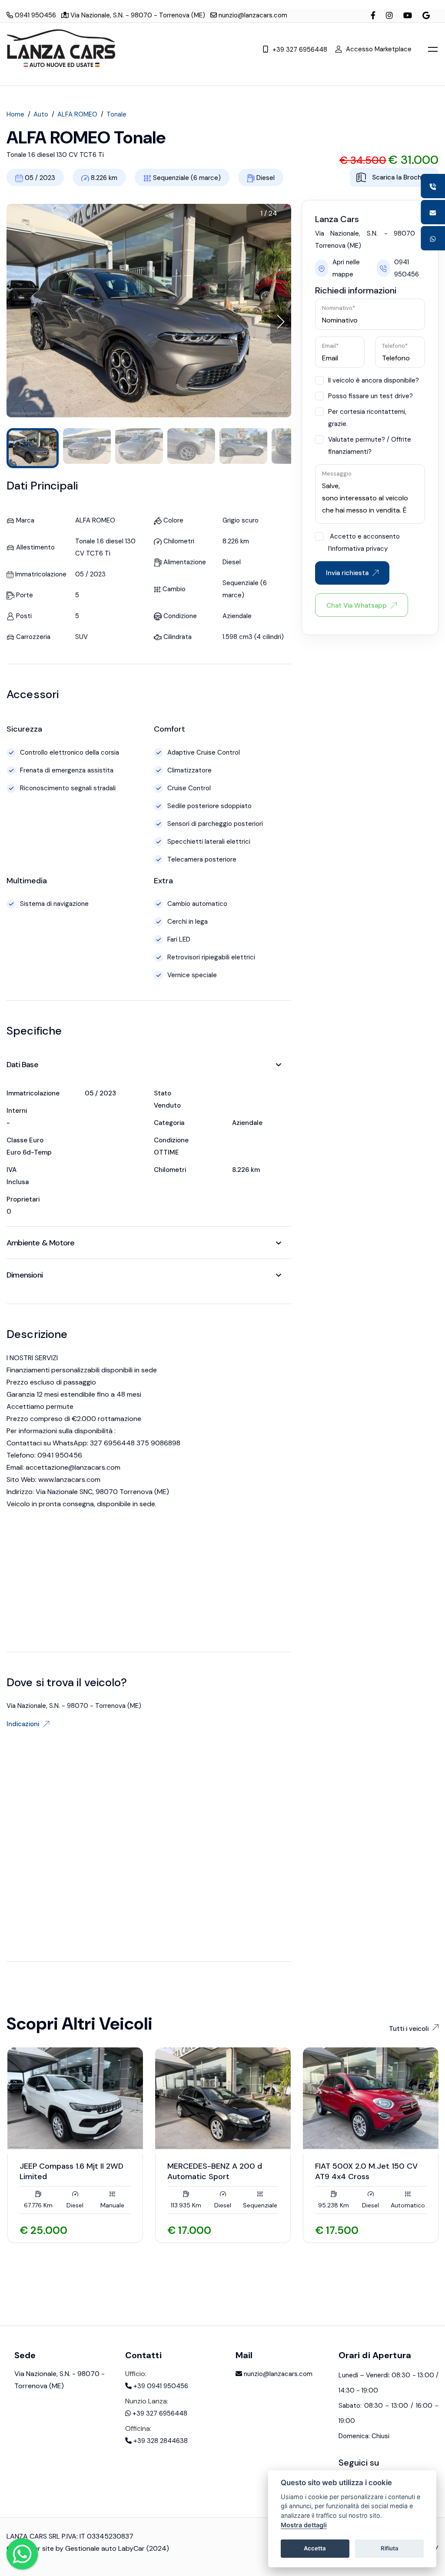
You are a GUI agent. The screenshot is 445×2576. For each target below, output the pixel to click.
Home (15, 114)
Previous (12, 2273)
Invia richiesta (347, 573)
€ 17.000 (189, 2230)
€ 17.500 (337, 2230)
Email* (330, 346)
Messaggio (337, 474)
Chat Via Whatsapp (357, 606)
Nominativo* (339, 308)
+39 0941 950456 (160, 2386)
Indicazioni (23, 1724)
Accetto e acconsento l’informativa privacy (364, 542)
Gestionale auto (91, 2548)
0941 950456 (35, 15)
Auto (41, 114)
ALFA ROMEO (77, 114)
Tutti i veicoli (409, 2029)
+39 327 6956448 (300, 50)
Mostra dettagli (304, 2525)
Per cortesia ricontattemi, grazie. (367, 418)
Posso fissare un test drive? (370, 396)
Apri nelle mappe (346, 268)
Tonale (116, 114)
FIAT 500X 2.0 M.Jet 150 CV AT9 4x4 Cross (366, 2171)
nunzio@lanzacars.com (252, 15)
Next (47, 2273)
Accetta (315, 2548)
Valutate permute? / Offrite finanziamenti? (370, 446)
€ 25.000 (43, 2230)
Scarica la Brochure (401, 177)
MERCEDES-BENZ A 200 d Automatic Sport (215, 2171)
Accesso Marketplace (379, 49)
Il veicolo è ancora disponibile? (374, 380)
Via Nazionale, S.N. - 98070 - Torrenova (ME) (137, 15)
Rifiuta (390, 2548)
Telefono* (395, 346)
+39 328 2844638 (160, 2441)
